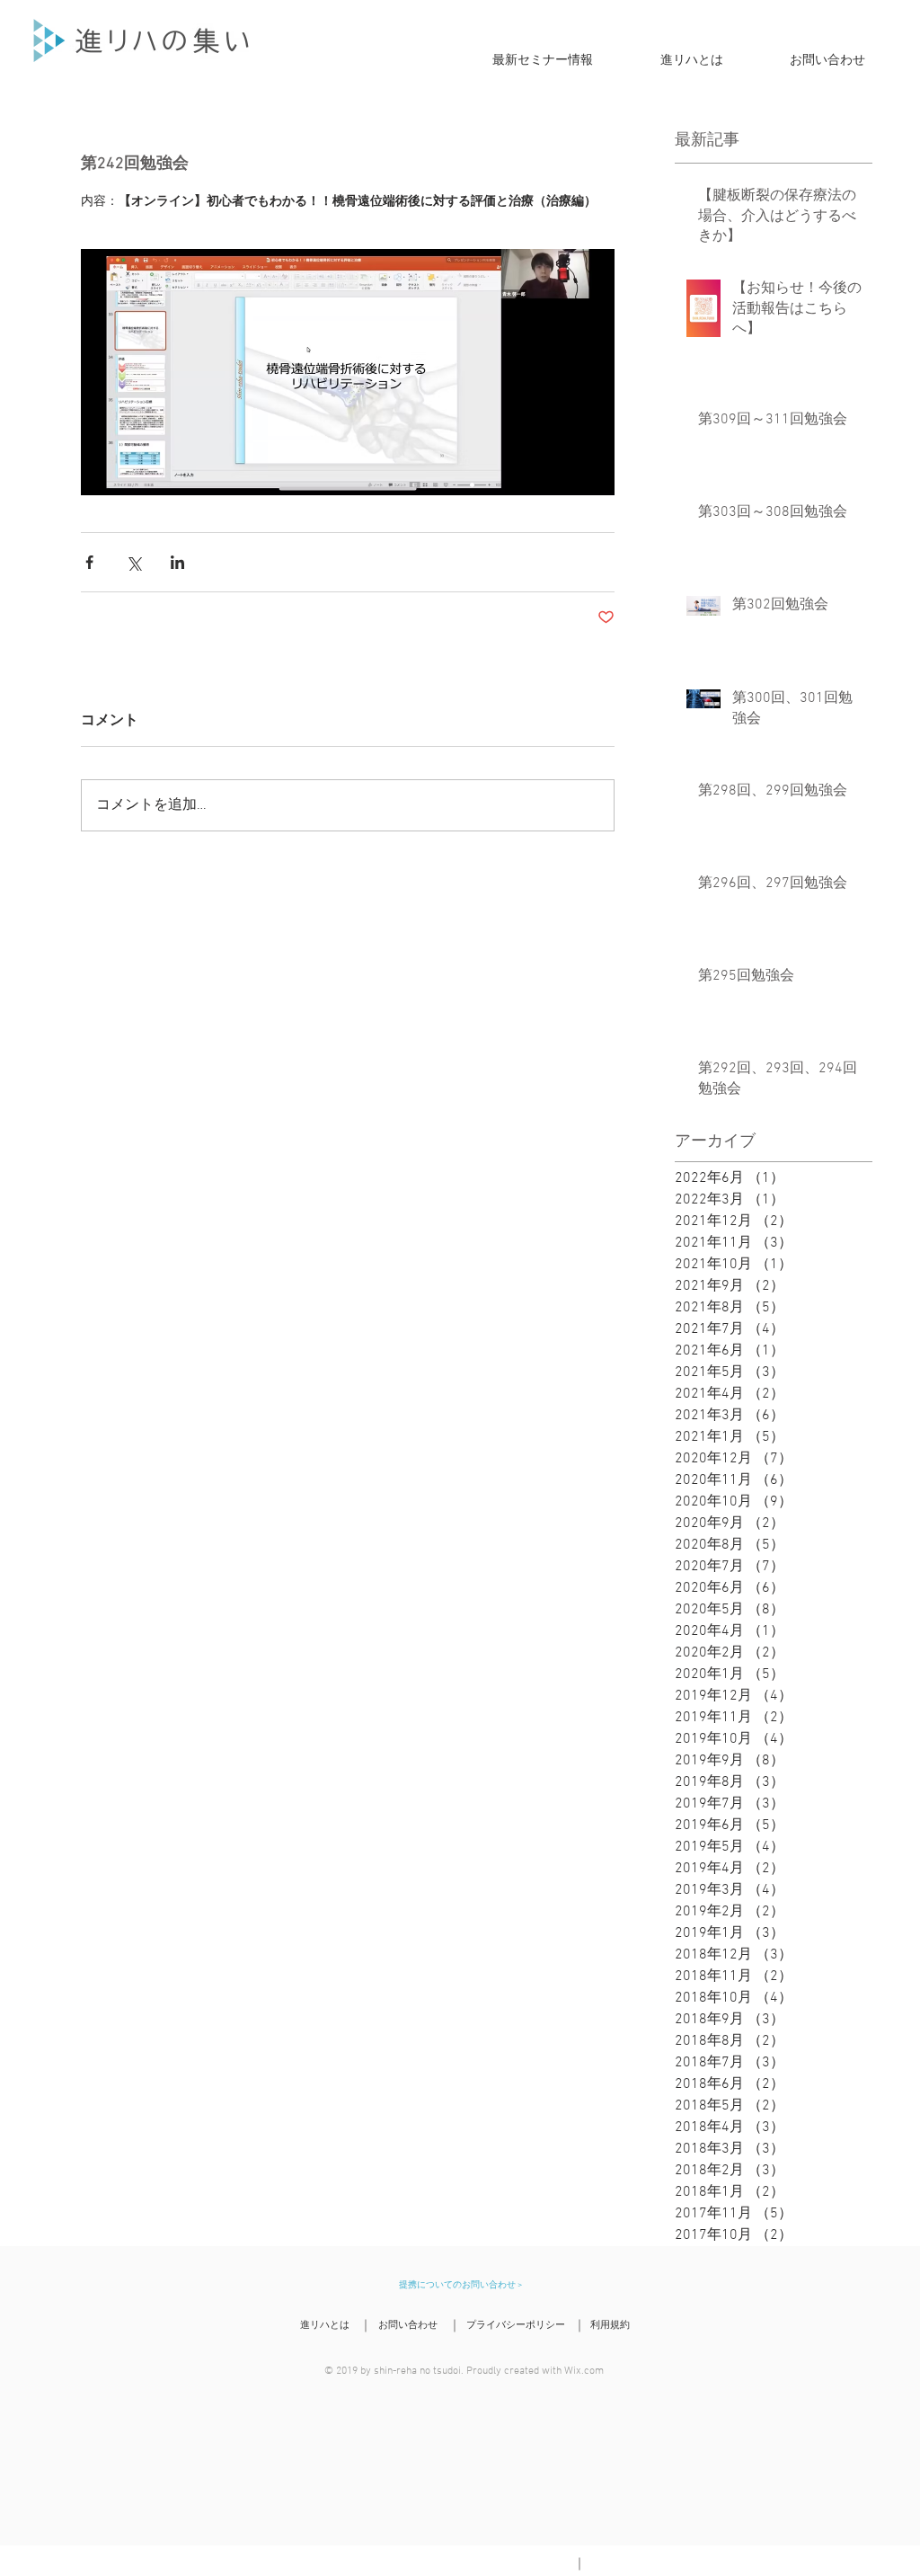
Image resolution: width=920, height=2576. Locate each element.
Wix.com (584, 2371)
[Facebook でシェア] (89, 562)
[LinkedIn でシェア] (177, 562)
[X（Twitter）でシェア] (133, 562)
